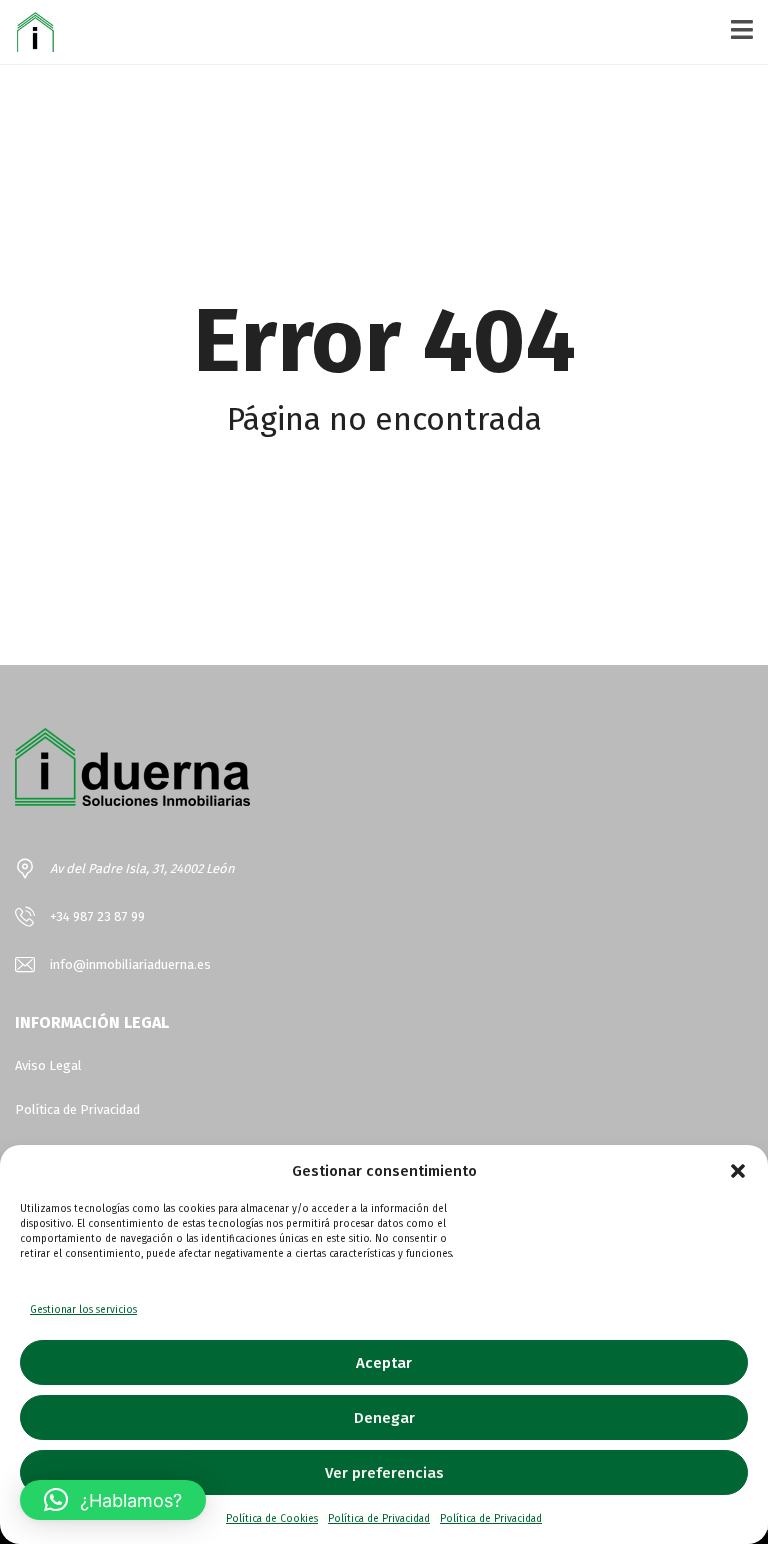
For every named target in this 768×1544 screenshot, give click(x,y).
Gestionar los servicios (83, 1310)
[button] (738, 1171)
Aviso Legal (48, 1065)
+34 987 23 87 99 (97, 916)
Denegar (384, 1418)
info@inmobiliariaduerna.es (130, 964)
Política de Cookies (272, 1519)
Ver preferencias (384, 1473)
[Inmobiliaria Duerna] (27, 32)
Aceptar (384, 1363)
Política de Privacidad (379, 1519)
